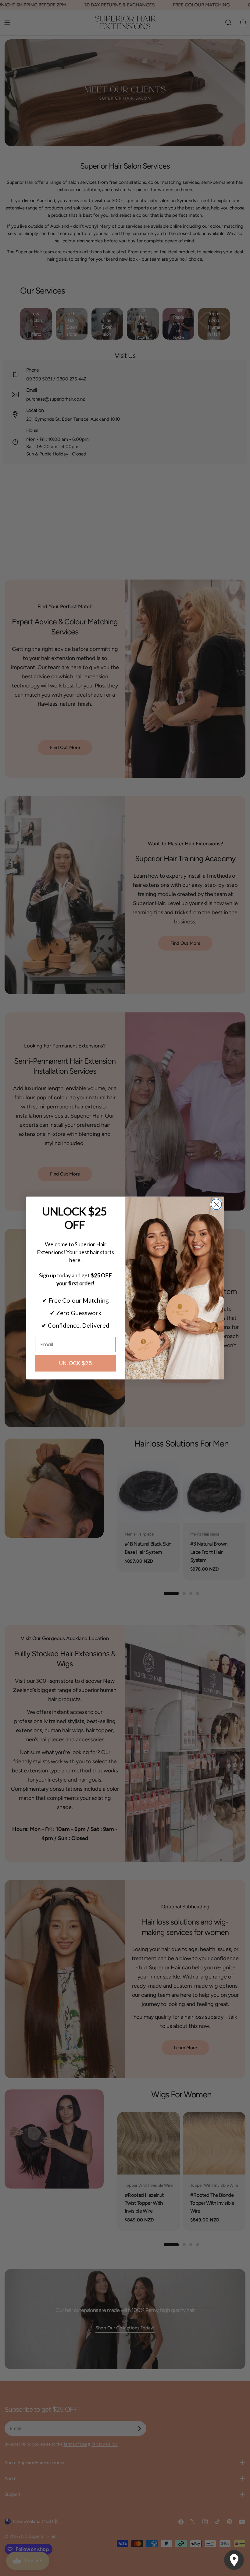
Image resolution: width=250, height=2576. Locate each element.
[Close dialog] (216, 1204)
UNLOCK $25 (76, 1363)
